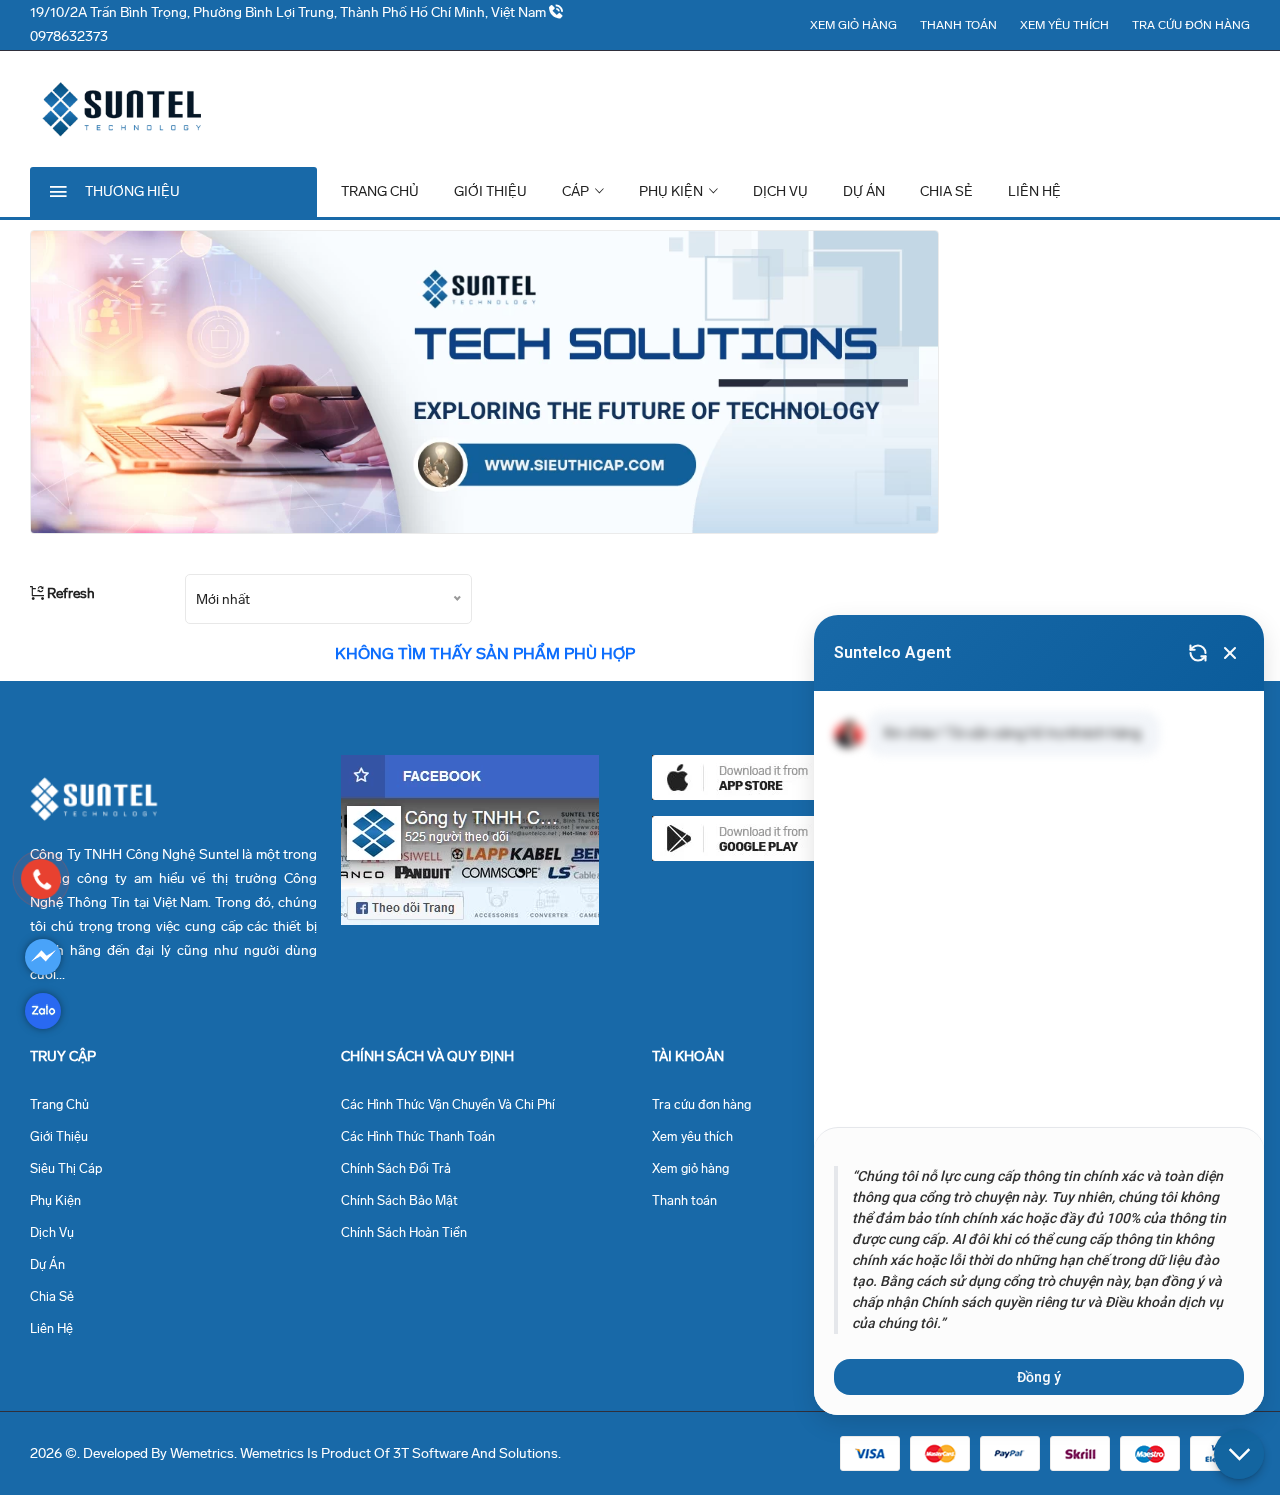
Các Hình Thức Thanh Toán (418, 1136)
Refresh (69, 593)
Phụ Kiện (672, 191)
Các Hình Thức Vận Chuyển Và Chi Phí (448, 1104)
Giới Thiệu (490, 191)
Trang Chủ (380, 191)
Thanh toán (958, 25)
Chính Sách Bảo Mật (399, 1200)
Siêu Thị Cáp (66, 1168)
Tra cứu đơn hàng (1191, 25)
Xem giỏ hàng (853, 25)
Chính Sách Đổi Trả (396, 1168)
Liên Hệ (1034, 191)
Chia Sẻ (946, 191)
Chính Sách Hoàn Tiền (404, 1232)
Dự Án (864, 191)
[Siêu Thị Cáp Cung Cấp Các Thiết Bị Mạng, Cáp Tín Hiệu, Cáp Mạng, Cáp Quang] (41, 879)
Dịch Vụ (780, 191)
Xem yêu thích (1064, 25)
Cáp (577, 191)
